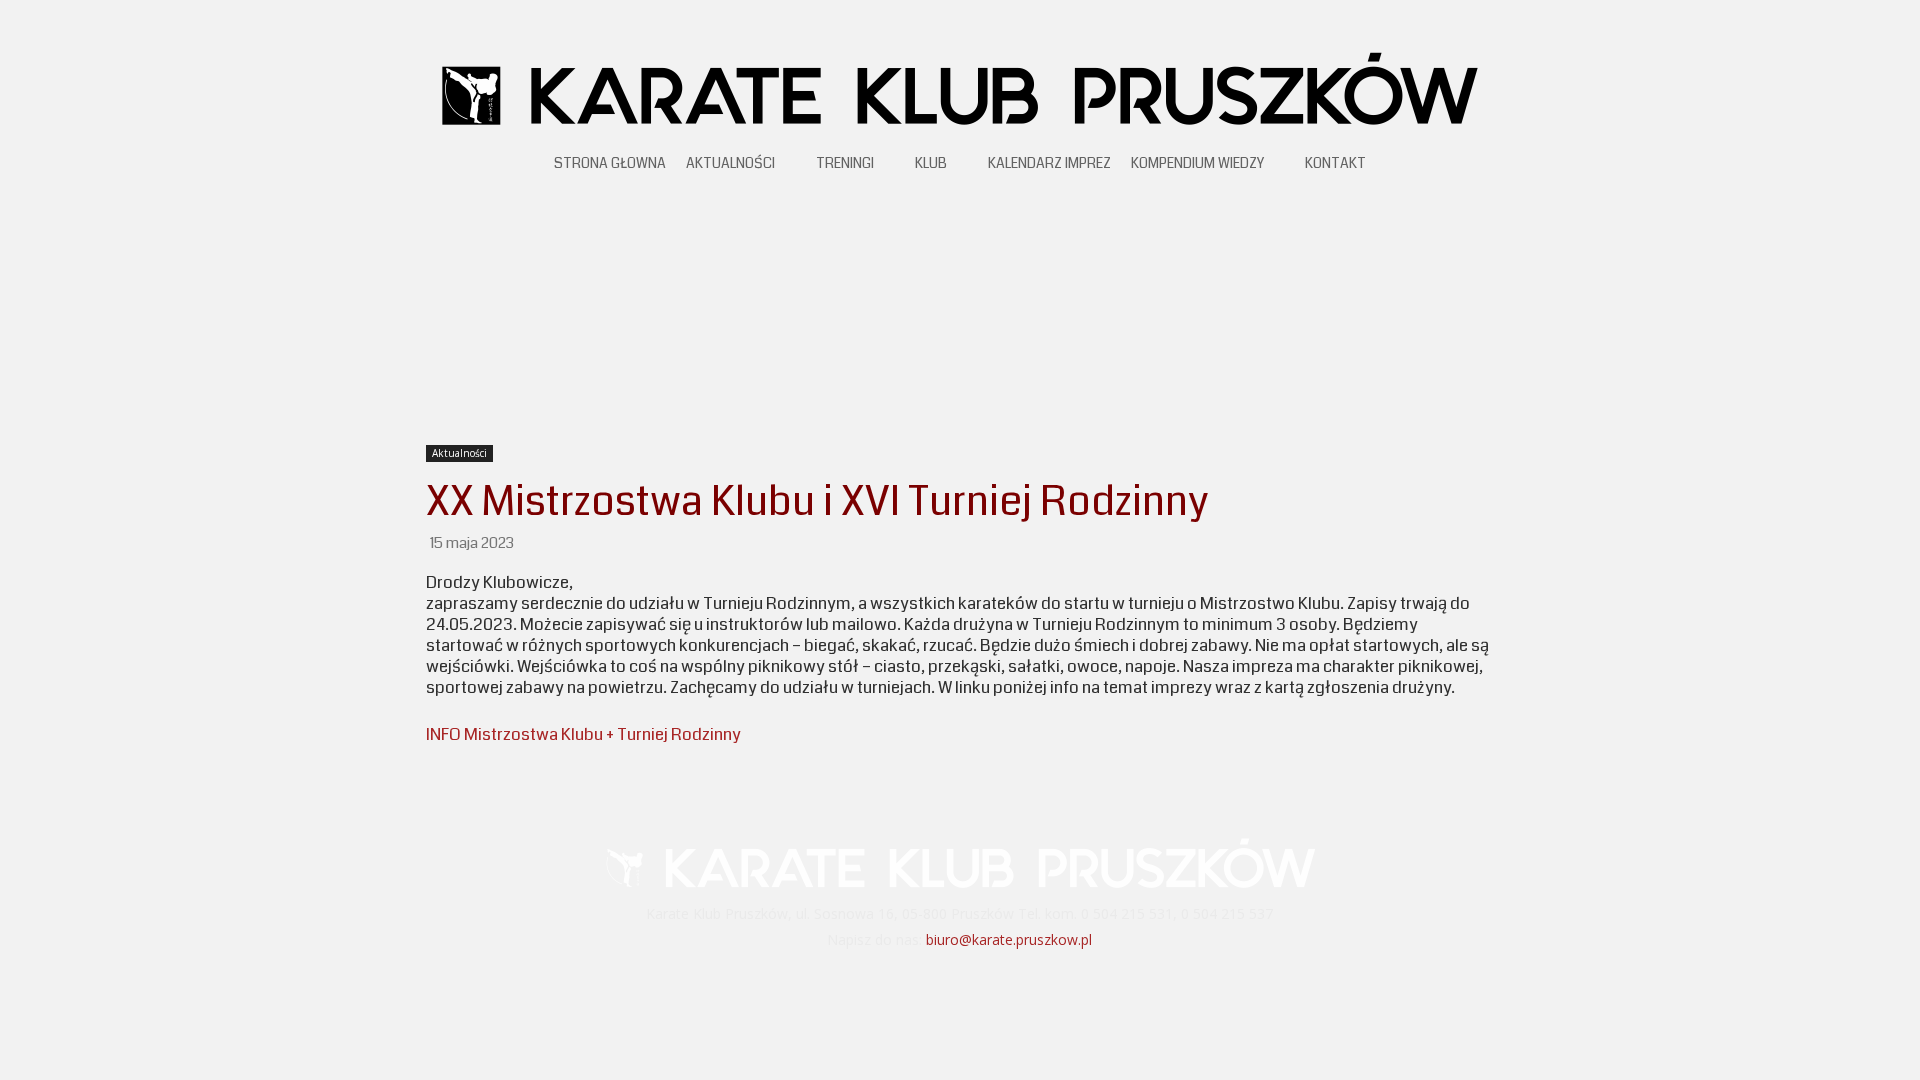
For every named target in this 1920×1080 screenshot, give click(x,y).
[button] (1480, 166)
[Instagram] (987, 980)
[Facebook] (934, 980)
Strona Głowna (610, 163)
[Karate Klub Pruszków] (960, 87)
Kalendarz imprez (1049, 163)
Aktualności (730, 163)
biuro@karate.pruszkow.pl (1009, 939)
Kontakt (1335, 163)
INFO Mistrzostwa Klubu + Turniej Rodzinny (583, 734)
